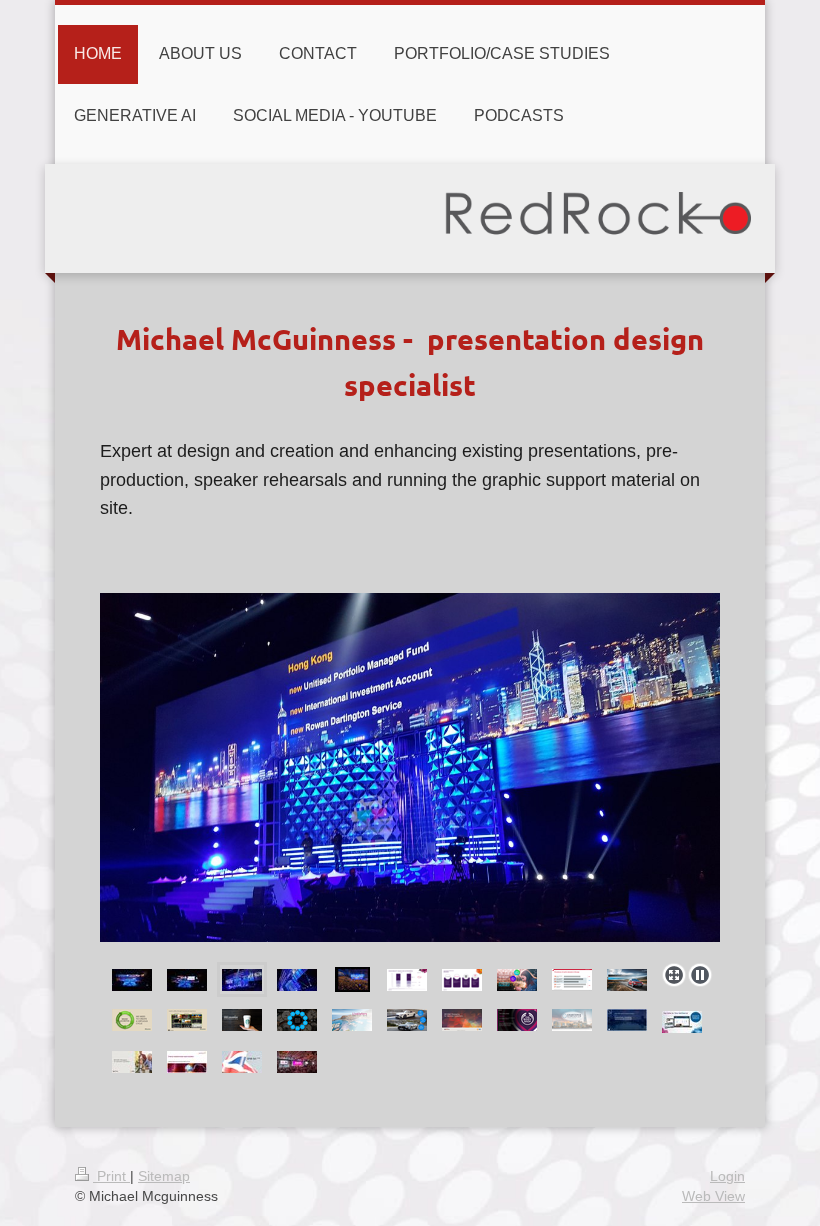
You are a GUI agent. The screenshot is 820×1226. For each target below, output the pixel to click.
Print (111, 1176)
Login (727, 1176)
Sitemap (164, 1176)
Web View (713, 1196)
